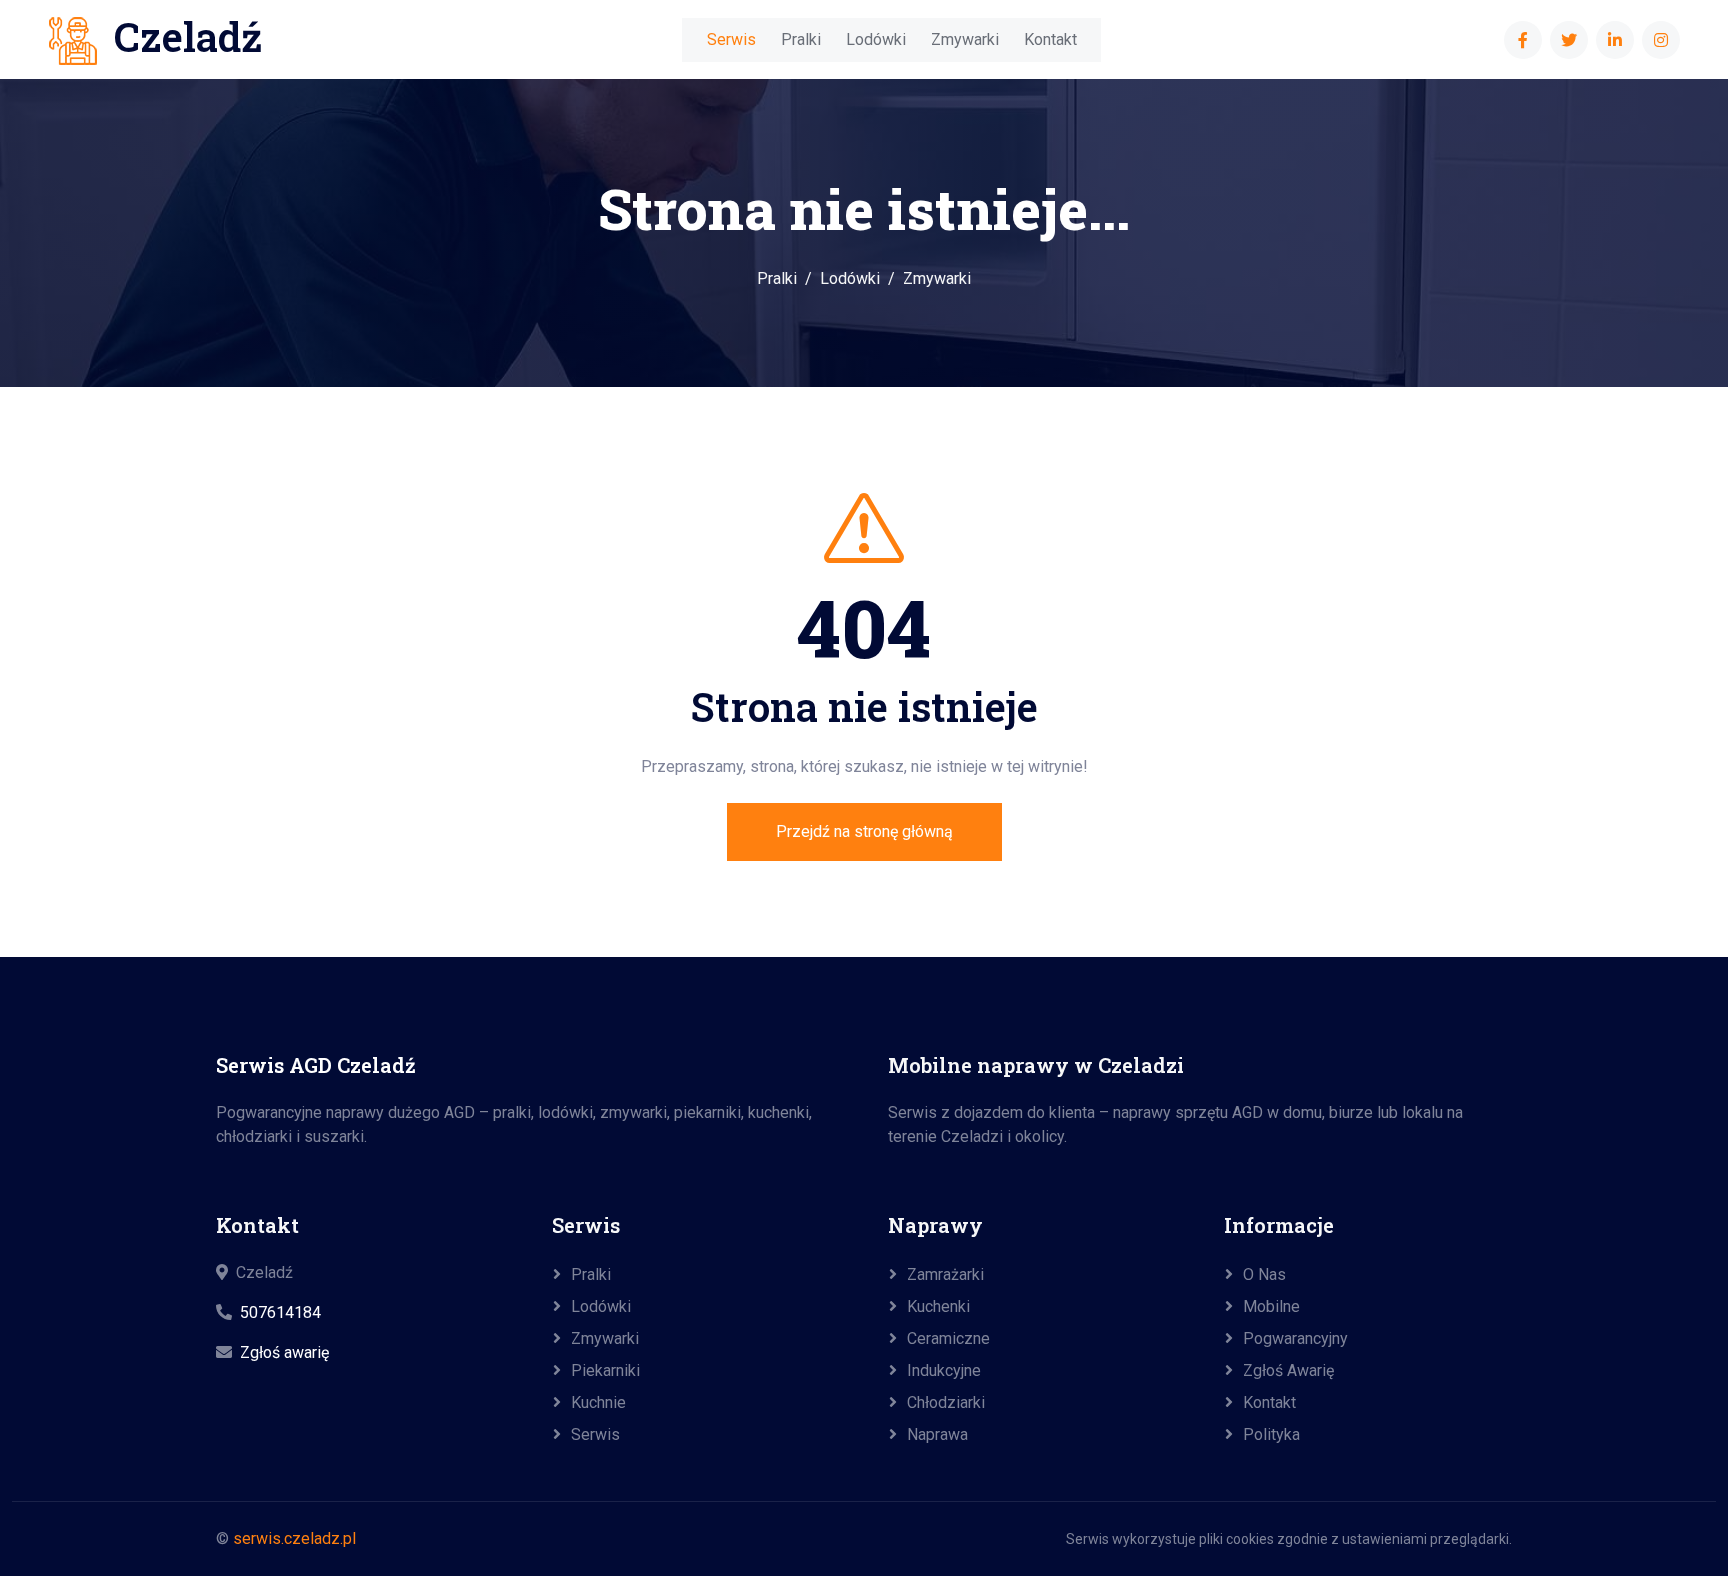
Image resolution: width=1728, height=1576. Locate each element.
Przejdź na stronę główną (864, 831)
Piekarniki (605, 1370)
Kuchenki (938, 1306)
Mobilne (1271, 1306)
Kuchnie (598, 1402)
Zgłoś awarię (284, 1352)
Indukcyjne (944, 1370)
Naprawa (937, 1434)
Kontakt (1050, 39)
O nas (1264, 1274)
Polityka (1271, 1434)
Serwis (731, 39)
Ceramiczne (948, 1338)
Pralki (801, 39)
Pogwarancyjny (1295, 1338)
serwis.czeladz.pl (294, 1538)
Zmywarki (965, 39)
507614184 (280, 1312)
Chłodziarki (946, 1402)
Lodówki (876, 39)
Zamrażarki (945, 1274)
